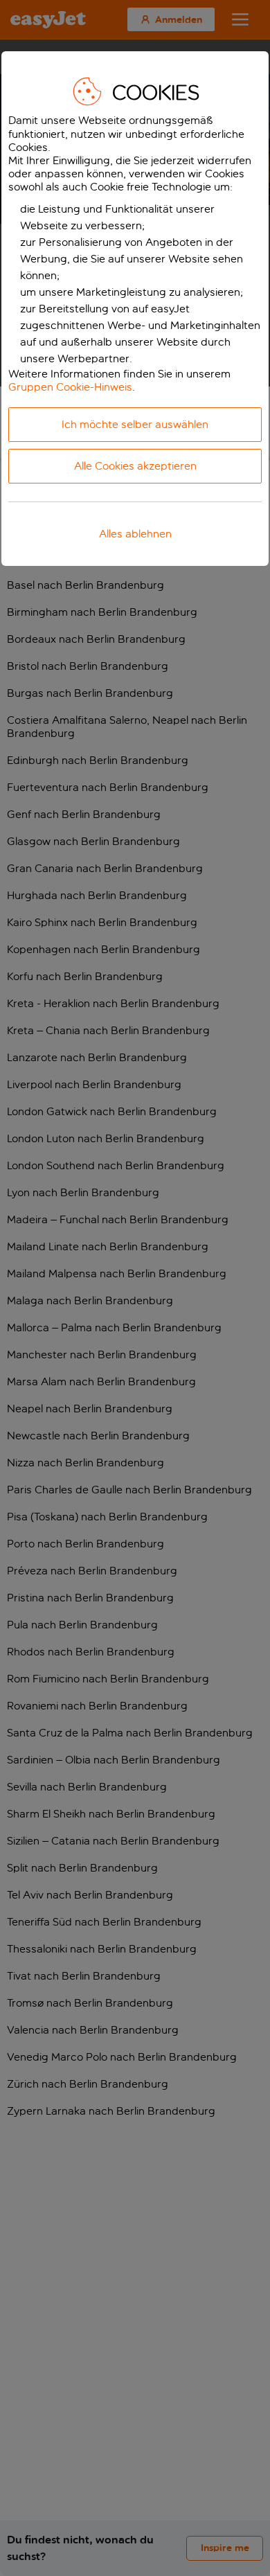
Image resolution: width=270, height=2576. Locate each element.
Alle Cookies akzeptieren (135, 466)
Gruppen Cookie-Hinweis (70, 387)
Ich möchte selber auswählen (135, 424)
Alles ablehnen (135, 534)
